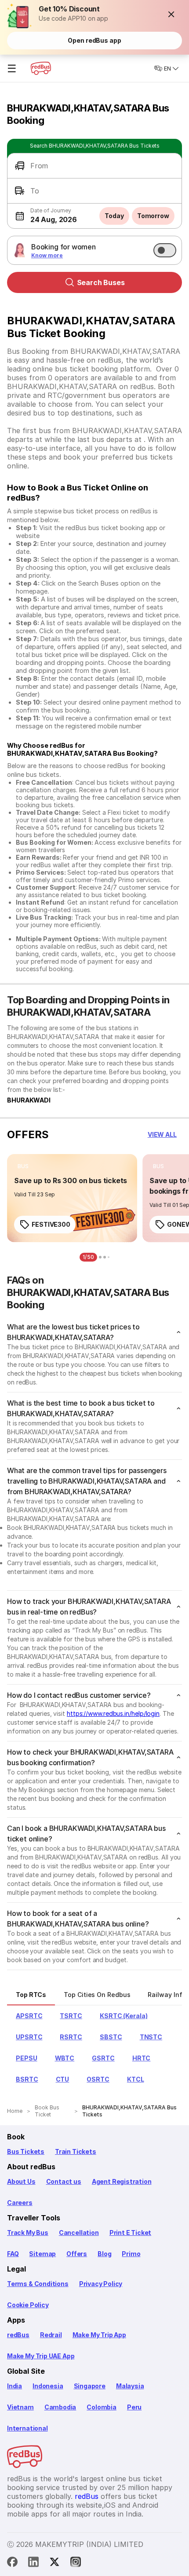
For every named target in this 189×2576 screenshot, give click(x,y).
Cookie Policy (28, 2305)
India (15, 2386)
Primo (131, 2254)
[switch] (165, 250)
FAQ (13, 2254)
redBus (18, 2335)
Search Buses (101, 282)
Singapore (90, 2386)
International (27, 2428)
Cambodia (60, 2407)
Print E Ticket (130, 2233)
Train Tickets (76, 2151)
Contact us (64, 2181)
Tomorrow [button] (153, 216)
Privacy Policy (101, 2284)
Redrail (51, 2335)
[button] (171, 14)
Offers (77, 2254)
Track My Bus (28, 2233)
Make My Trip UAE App (41, 2356)
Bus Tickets (26, 2151)
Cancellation (79, 2233)
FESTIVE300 (51, 1224)
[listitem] (23, 1166)
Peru (134, 2407)
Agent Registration (122, 2181)
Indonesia (48, 2386)
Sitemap (42, 2254)
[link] (72, 1198)
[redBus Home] (41, 68)
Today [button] (114, 216)
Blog (104, 2254)
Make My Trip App (99, 2335)
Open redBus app (94, 40)
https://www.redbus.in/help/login (113, 1713)
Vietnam (20, 2407)
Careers (20, 2203)
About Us (21, 2181)
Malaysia (130, 2386)
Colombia (102, 2407)
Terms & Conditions (38, 2284)
